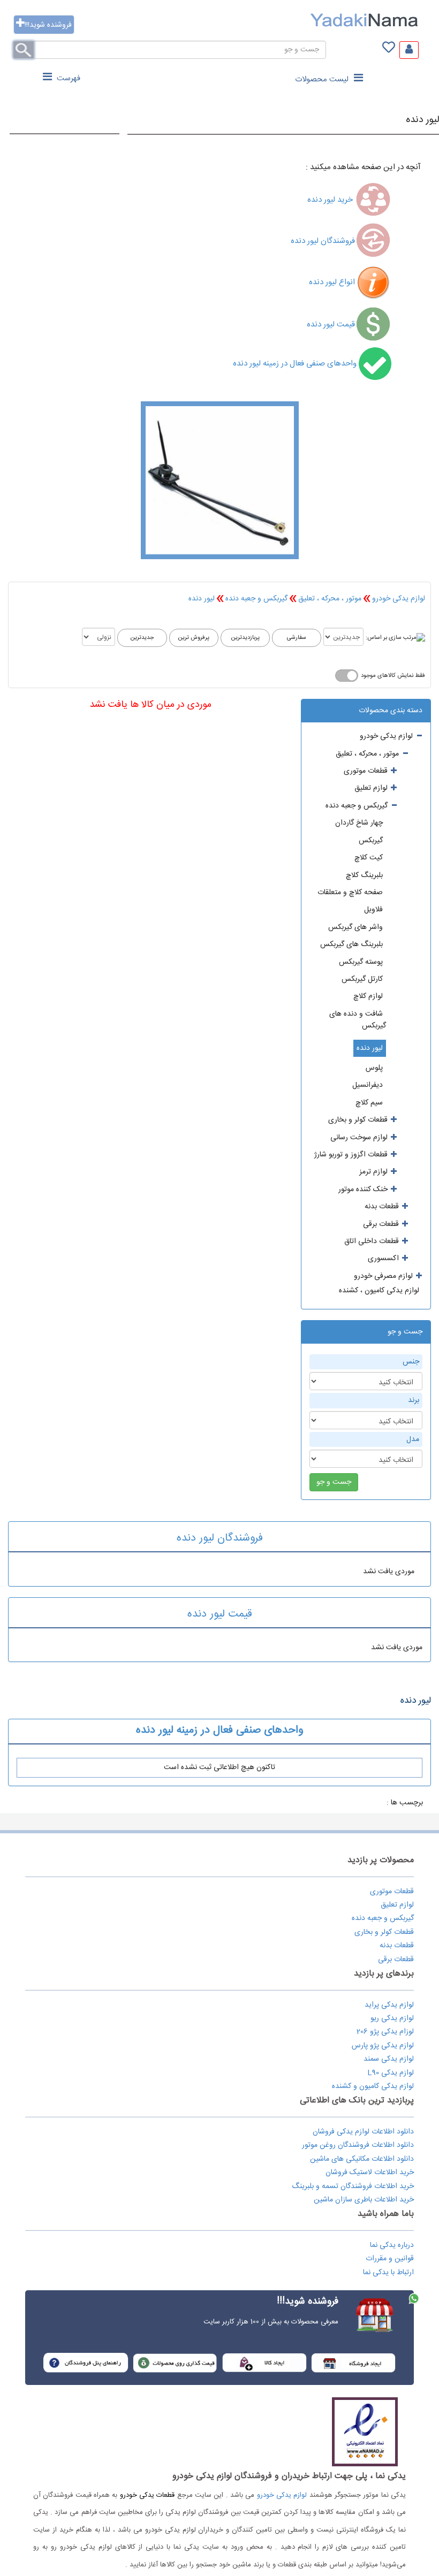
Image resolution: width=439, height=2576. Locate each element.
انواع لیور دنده (332, 282)
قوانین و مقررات (390, 2259)
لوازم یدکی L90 (391, 2073)
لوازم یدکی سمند (389, 2059)
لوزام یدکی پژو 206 (385, 2032)
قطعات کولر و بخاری (384, 1932)
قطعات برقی (396, 1960)
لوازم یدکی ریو (392, 2018)
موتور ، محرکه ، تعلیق (330, 599)
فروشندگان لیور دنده (323, 241)
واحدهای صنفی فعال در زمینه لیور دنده (296, 364)
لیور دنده (422, 120)
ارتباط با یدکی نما (388, 2273)
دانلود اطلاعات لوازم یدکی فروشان (363, 2132)
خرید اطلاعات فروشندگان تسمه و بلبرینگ (353, 2186)
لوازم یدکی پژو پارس (383, 2046)
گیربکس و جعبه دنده (256, 599)
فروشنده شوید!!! (48, 25)
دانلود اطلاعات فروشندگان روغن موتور (358, 2145)
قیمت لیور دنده (331, 325)
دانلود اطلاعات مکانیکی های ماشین (362, 2159)
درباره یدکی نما (392, 2245)
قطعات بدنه (397, 1946)
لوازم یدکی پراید (389, 2005)
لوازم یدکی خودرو (399, 599)
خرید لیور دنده (331, 200)
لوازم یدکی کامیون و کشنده (373, 2086)
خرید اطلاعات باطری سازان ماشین (364, 2200)
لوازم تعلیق (397, 1905)
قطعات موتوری (392, 1892)
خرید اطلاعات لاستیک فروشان (370, 2173)
